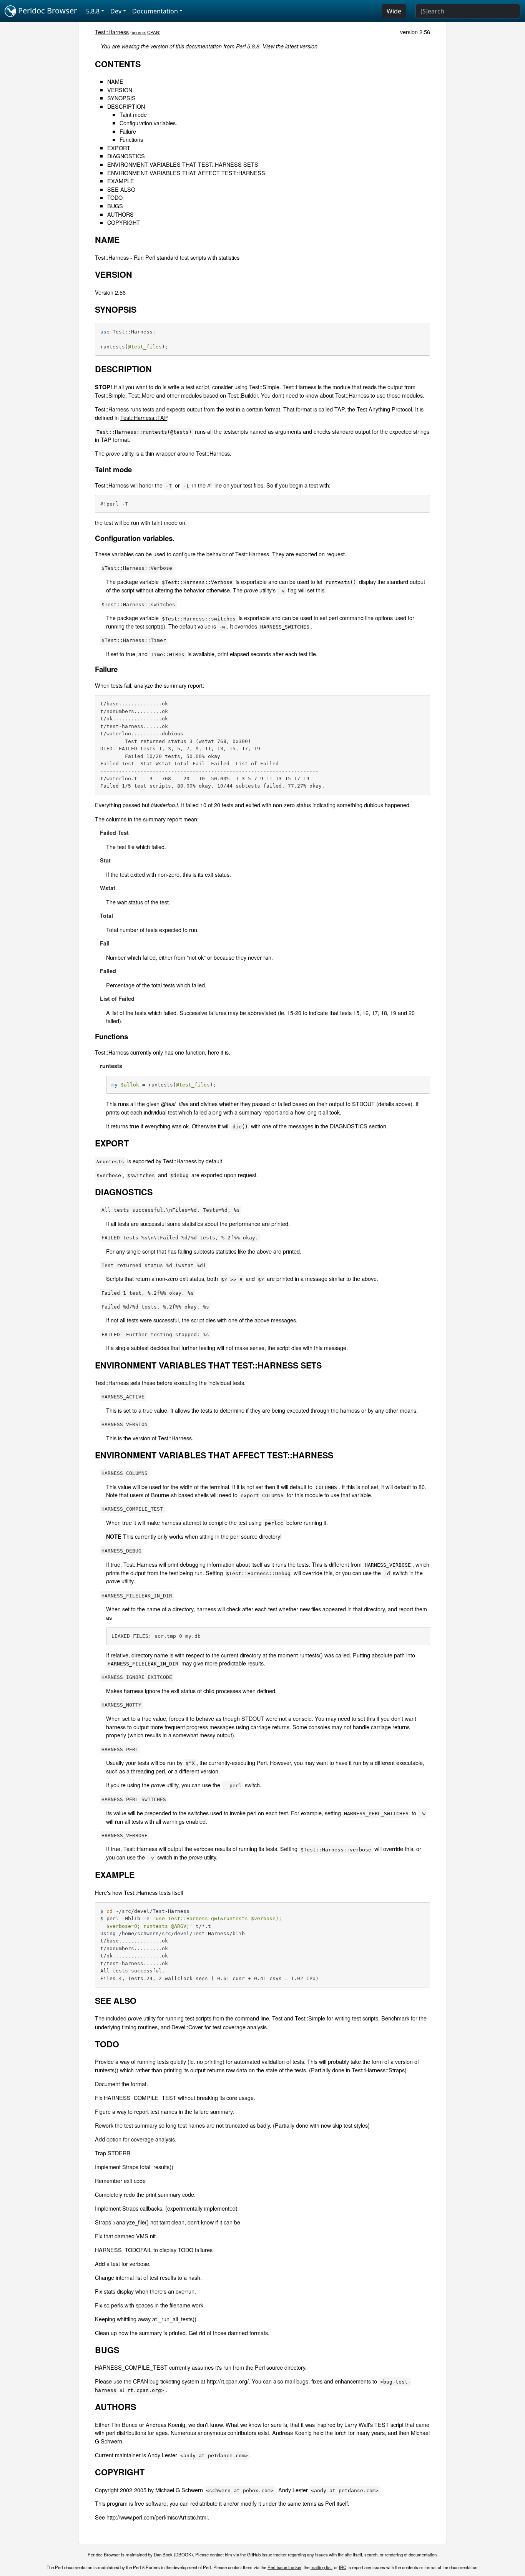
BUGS (115, 206)
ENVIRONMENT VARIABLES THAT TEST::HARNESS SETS (183, 164)
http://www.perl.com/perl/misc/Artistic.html (157, 2517)
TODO (115, 197)
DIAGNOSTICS (126, 156)
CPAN (153, 32)
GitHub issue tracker (267, 2554)
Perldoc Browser (47, 11)
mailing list (321, 2567)
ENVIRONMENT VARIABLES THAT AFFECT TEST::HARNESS (186, 173)
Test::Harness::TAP (144, 417)
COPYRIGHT (124, 222)
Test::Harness (112, 32)
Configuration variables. (148, 123)
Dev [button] (116, 11)
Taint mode (133, 114)
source (138, 32)
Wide (394, 11)
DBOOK (183, 2554)
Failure (128, 131)
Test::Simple (310, 2018)
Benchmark (395, 2018)
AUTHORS (120, 214)
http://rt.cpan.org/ (228, 2381)
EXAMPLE (121, 181)
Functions (131, 139)
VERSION (120, 90)
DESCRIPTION (126, 106)
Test (277, 2018)
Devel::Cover (187, 2027)
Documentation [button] (155, 11)
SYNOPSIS (121, 98)
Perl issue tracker (284, 2567)
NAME (115, 81)
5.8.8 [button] (93, 11)
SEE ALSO (121, 189)
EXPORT (119, 148)
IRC (343, 2567)
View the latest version (290, 46)
